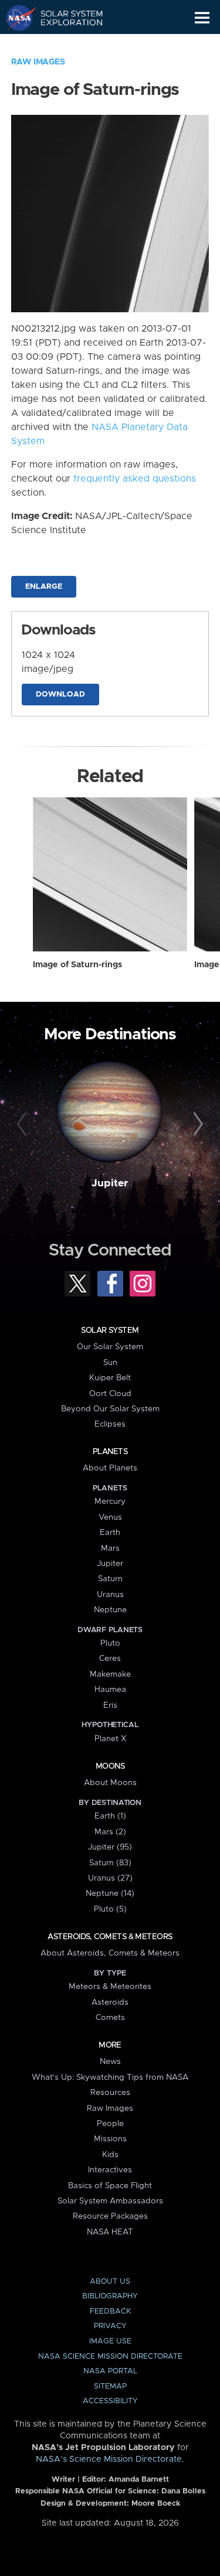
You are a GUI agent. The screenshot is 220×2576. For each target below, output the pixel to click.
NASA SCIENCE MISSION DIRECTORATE (110, 2357)
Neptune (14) (110, 1893)
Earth (110, 1533)
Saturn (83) (110, 1863)
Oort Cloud (110, 1394)
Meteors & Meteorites (110, 1987)
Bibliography (110, 2296)
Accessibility (110, 2401)
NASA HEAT (110, 2232)
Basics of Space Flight (110, 2186)
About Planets (110, 1468)
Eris (110, 1705)
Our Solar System (110, 1347)
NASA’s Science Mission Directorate (109, 2459)
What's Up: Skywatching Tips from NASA (110, 2077)
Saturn (110, 1579)
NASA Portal (110, 2371)
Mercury (110, 1502)
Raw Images (38, 62)
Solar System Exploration (65, 18)
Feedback (110, 2311)
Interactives (110, 2170)
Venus (110, 1517)
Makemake (110, 1674)
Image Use (110, 2341)
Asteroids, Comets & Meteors (110, 1937)
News (110, 2062)
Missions (110, 2139)
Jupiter (110, 1183)
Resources (110, 2093)
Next (197, 1124)
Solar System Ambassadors (110, 2201)
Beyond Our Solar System (110, 1409)
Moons (110, 1766)
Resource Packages (110, 2216)
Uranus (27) (110, 1878)
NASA (16, 18)
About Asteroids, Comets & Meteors (110, 1953)
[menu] (202, 18)
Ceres (110, 1659)
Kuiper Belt (110, 1378)
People (110, 2124)
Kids (110, 2155)
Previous (23, 1124)
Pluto (110, 1643)
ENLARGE (44, 587)
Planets (110, 1452)
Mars (110, 1548)
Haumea (110, 1690)
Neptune (110, 1610)
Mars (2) (110, 1832)
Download (60, 695)
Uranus (110, 1595)
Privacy (110, 2326)
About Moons (110, 1783)
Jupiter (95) (110, 1847)
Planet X (110, 1739)
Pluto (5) (110, 1909)
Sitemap (110, 2386)
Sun (110, 1363)
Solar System (110, 1330)
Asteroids (110, 2002)
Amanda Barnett (139, 2480)
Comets (110, 2018)
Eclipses (110, 1424)
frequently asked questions (135, 479)
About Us (110, 2282)
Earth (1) (110, 1816)
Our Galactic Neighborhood (65, 45)
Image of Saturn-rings (77, 965)
